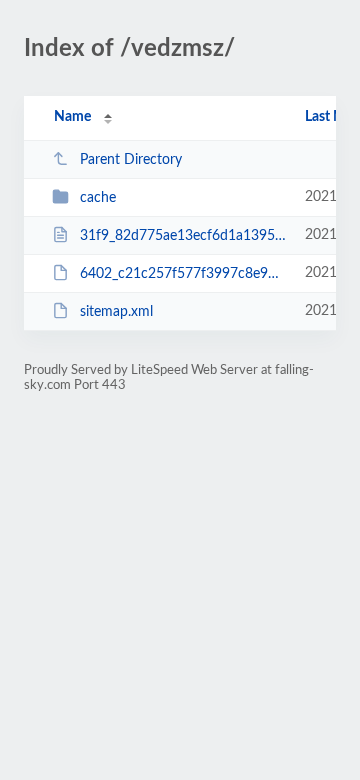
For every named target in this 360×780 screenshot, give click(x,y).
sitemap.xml (116, 312)
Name (72, 117)
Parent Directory (131, 160)
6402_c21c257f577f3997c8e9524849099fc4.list (183, 274)
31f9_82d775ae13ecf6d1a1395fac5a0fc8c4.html (183, 236)
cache (98, 198)
